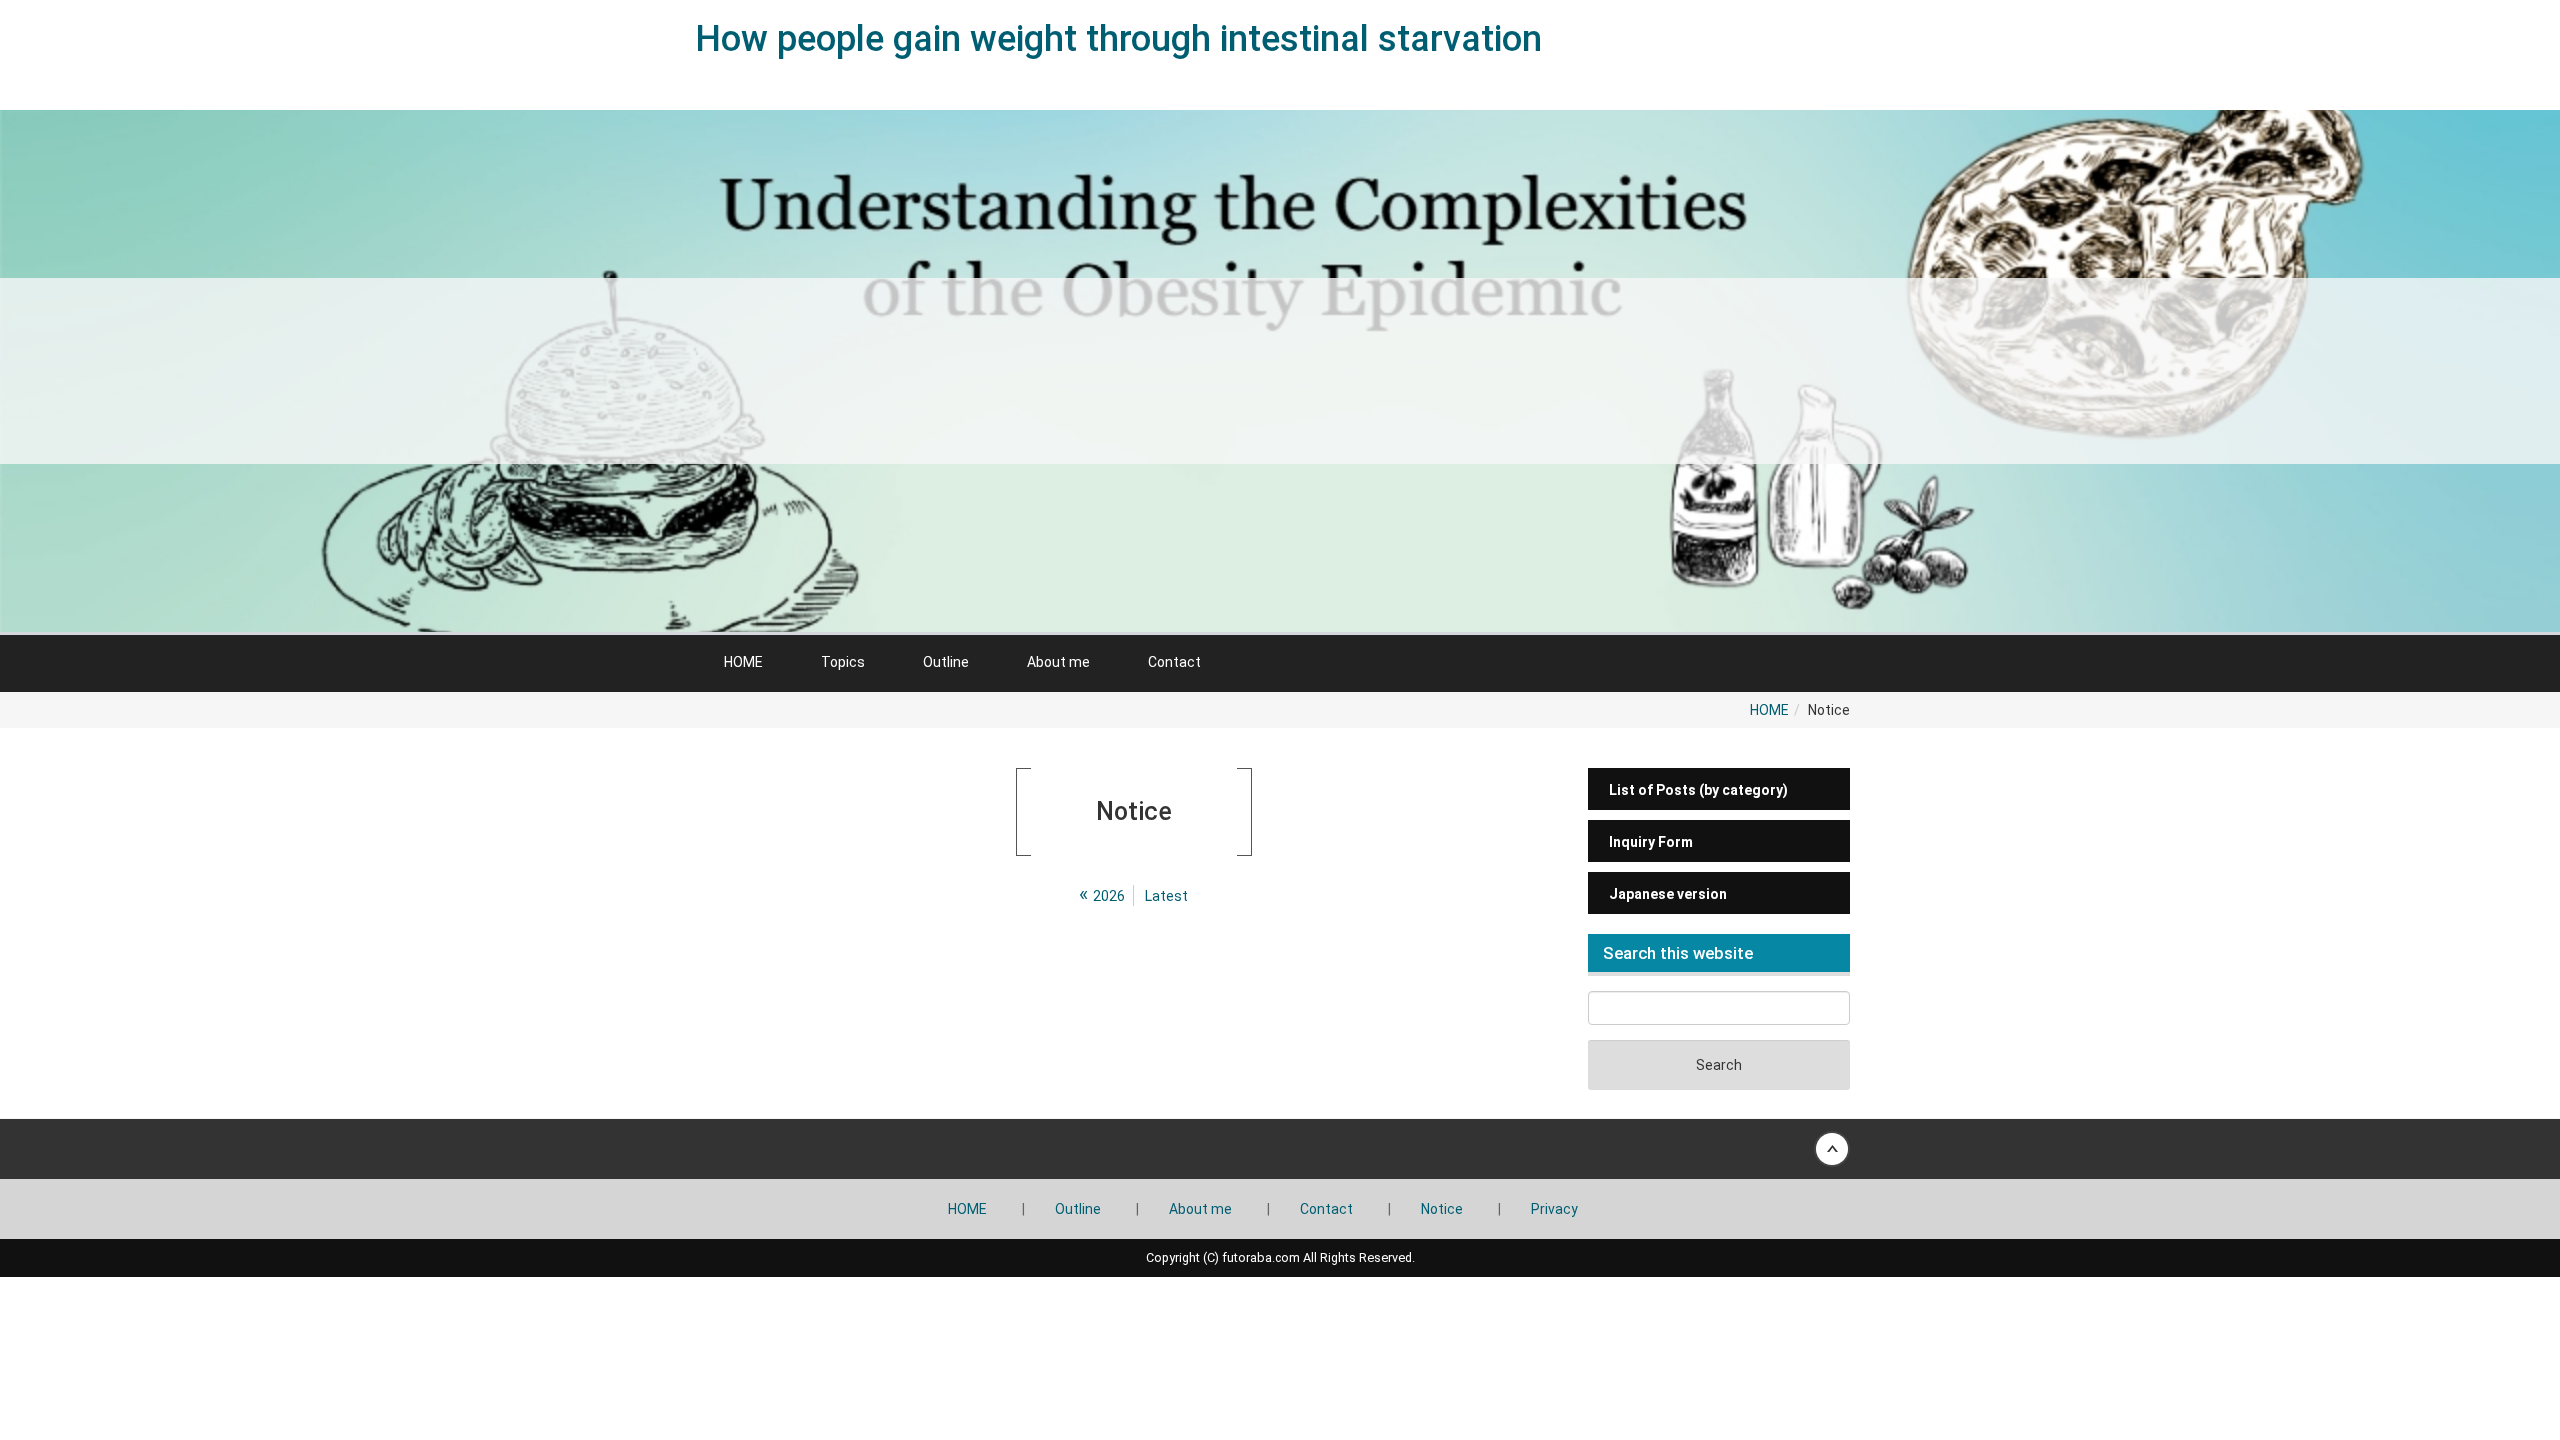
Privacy (1554, 1209)
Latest (1166, 896)
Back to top (1280, 1149)
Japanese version (1668, 894)
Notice (1442, 1209)
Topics (843, 662)
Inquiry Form (1651, 842)
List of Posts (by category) (1698, 790)
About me (1058, 662)
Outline (946, 662)
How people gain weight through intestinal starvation (1118, 39)
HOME (743, 662)
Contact (1174, 662)
